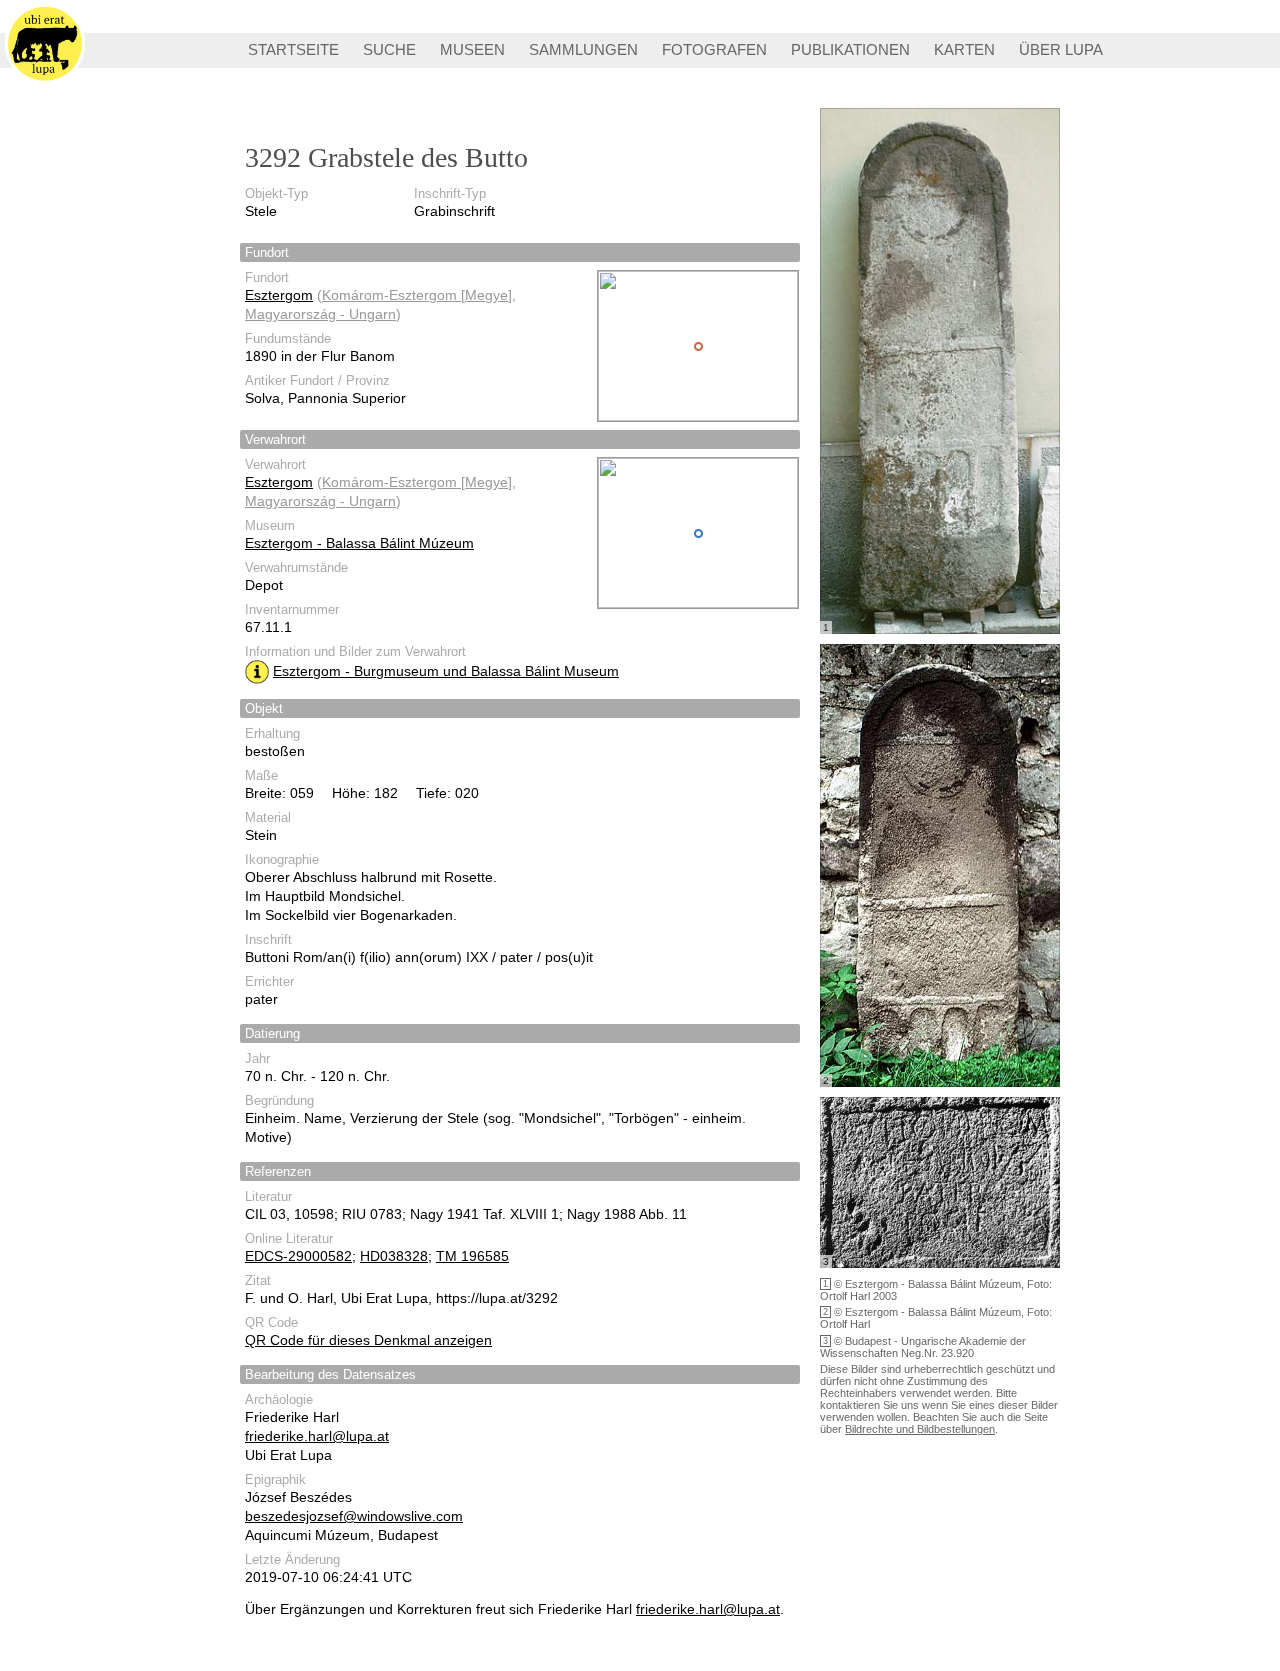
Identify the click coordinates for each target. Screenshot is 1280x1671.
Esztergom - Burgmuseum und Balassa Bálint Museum (446, 671)
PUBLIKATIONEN (850, 49)
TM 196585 (472, 1256)
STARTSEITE (293, 49)
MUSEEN (472, 49)
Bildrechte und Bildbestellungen (920, 1429)
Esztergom (279, 295)
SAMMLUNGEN (583, 49)
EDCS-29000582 (298, 1256)
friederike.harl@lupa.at (317, 1436)
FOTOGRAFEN (714, 49)
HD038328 (394, 1256)
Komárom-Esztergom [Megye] (417, 295)
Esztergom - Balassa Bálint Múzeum (359, 543)
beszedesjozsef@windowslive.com (354, 1516)
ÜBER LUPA (1061, 49)
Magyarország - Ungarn (320, 314)
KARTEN (964, 49)
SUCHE (389, 49)
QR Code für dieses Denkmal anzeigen (368, 1340)
